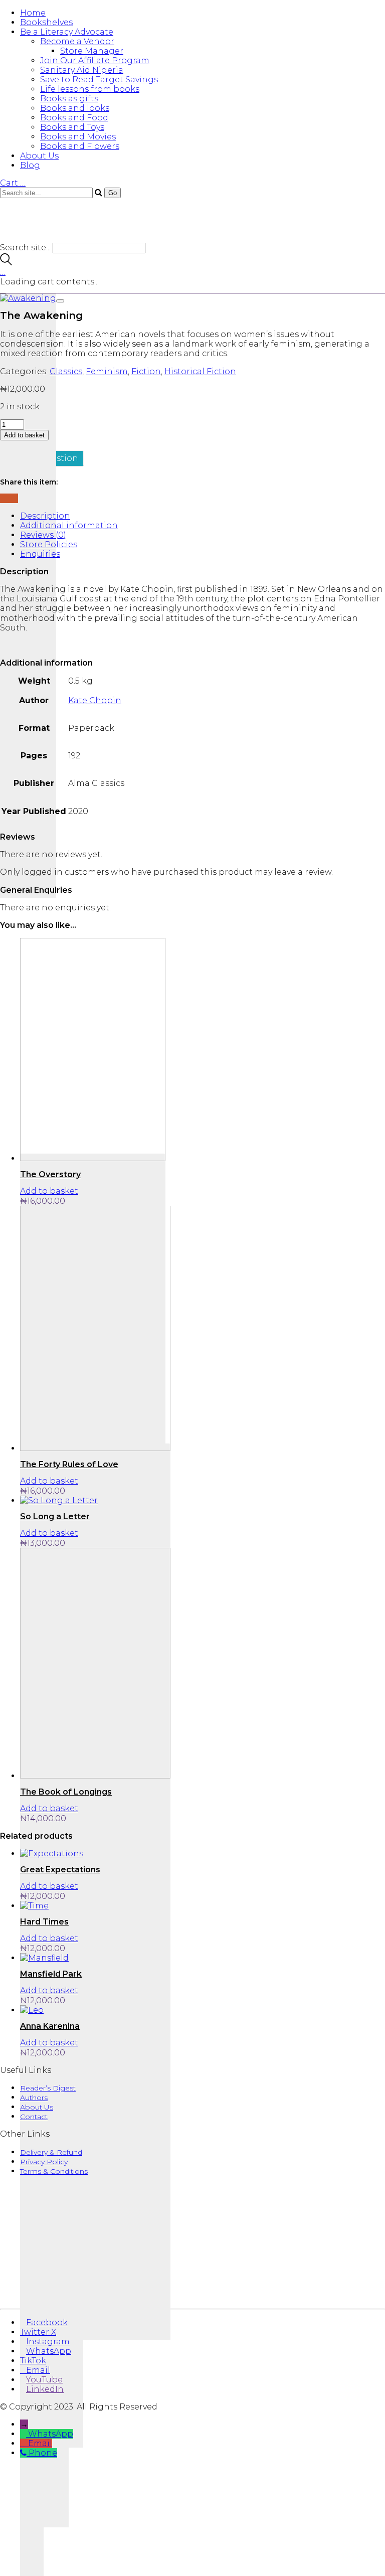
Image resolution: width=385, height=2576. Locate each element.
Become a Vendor (77, 41)
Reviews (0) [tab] (43, 535)
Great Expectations (60, 1870)
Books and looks (75, 108)
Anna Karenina (50, 2026)
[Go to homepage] (60, 238)
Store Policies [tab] (49, 544)
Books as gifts (69, 99)
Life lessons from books (90, 89)
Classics (66, 371)
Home (33, 13)
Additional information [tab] (69, 525)
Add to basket (24, 435)
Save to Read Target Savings (99, 79)
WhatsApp (51, 2434)
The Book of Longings (66, 1792)
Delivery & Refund (51, 2152)
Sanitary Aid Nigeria (82, 70)
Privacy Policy (44, 2162)
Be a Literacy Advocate (67, 32)
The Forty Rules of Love (69, 1464)
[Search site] (6, 263)
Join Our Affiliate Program (95, 60)
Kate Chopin (95, 700)
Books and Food (74, 118)
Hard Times (44, 1922)
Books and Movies (78, 137)
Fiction (146, 371)
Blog (30, 165)
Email (40, 2443)
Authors (34, 2098)
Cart (13, 183)
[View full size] (60, 301)
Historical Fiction (200, 371)
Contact (34, 2117)
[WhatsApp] (15, 498)
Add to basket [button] (49, 1191)
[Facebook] (3, 498)
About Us (39, 156)
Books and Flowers (80, 146)
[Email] (9, 498)
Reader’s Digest (48, 2088)
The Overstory (50, 1174)
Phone (43, 2453)
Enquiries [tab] (40, 554)
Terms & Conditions (54, 2171)
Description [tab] (45, 516)
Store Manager (92, 51)
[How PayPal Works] (192, 2290)
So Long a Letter (55, 1516)
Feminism (107, 371)
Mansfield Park (51, 1974)
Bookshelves (46, 22)
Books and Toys (72, 127)
